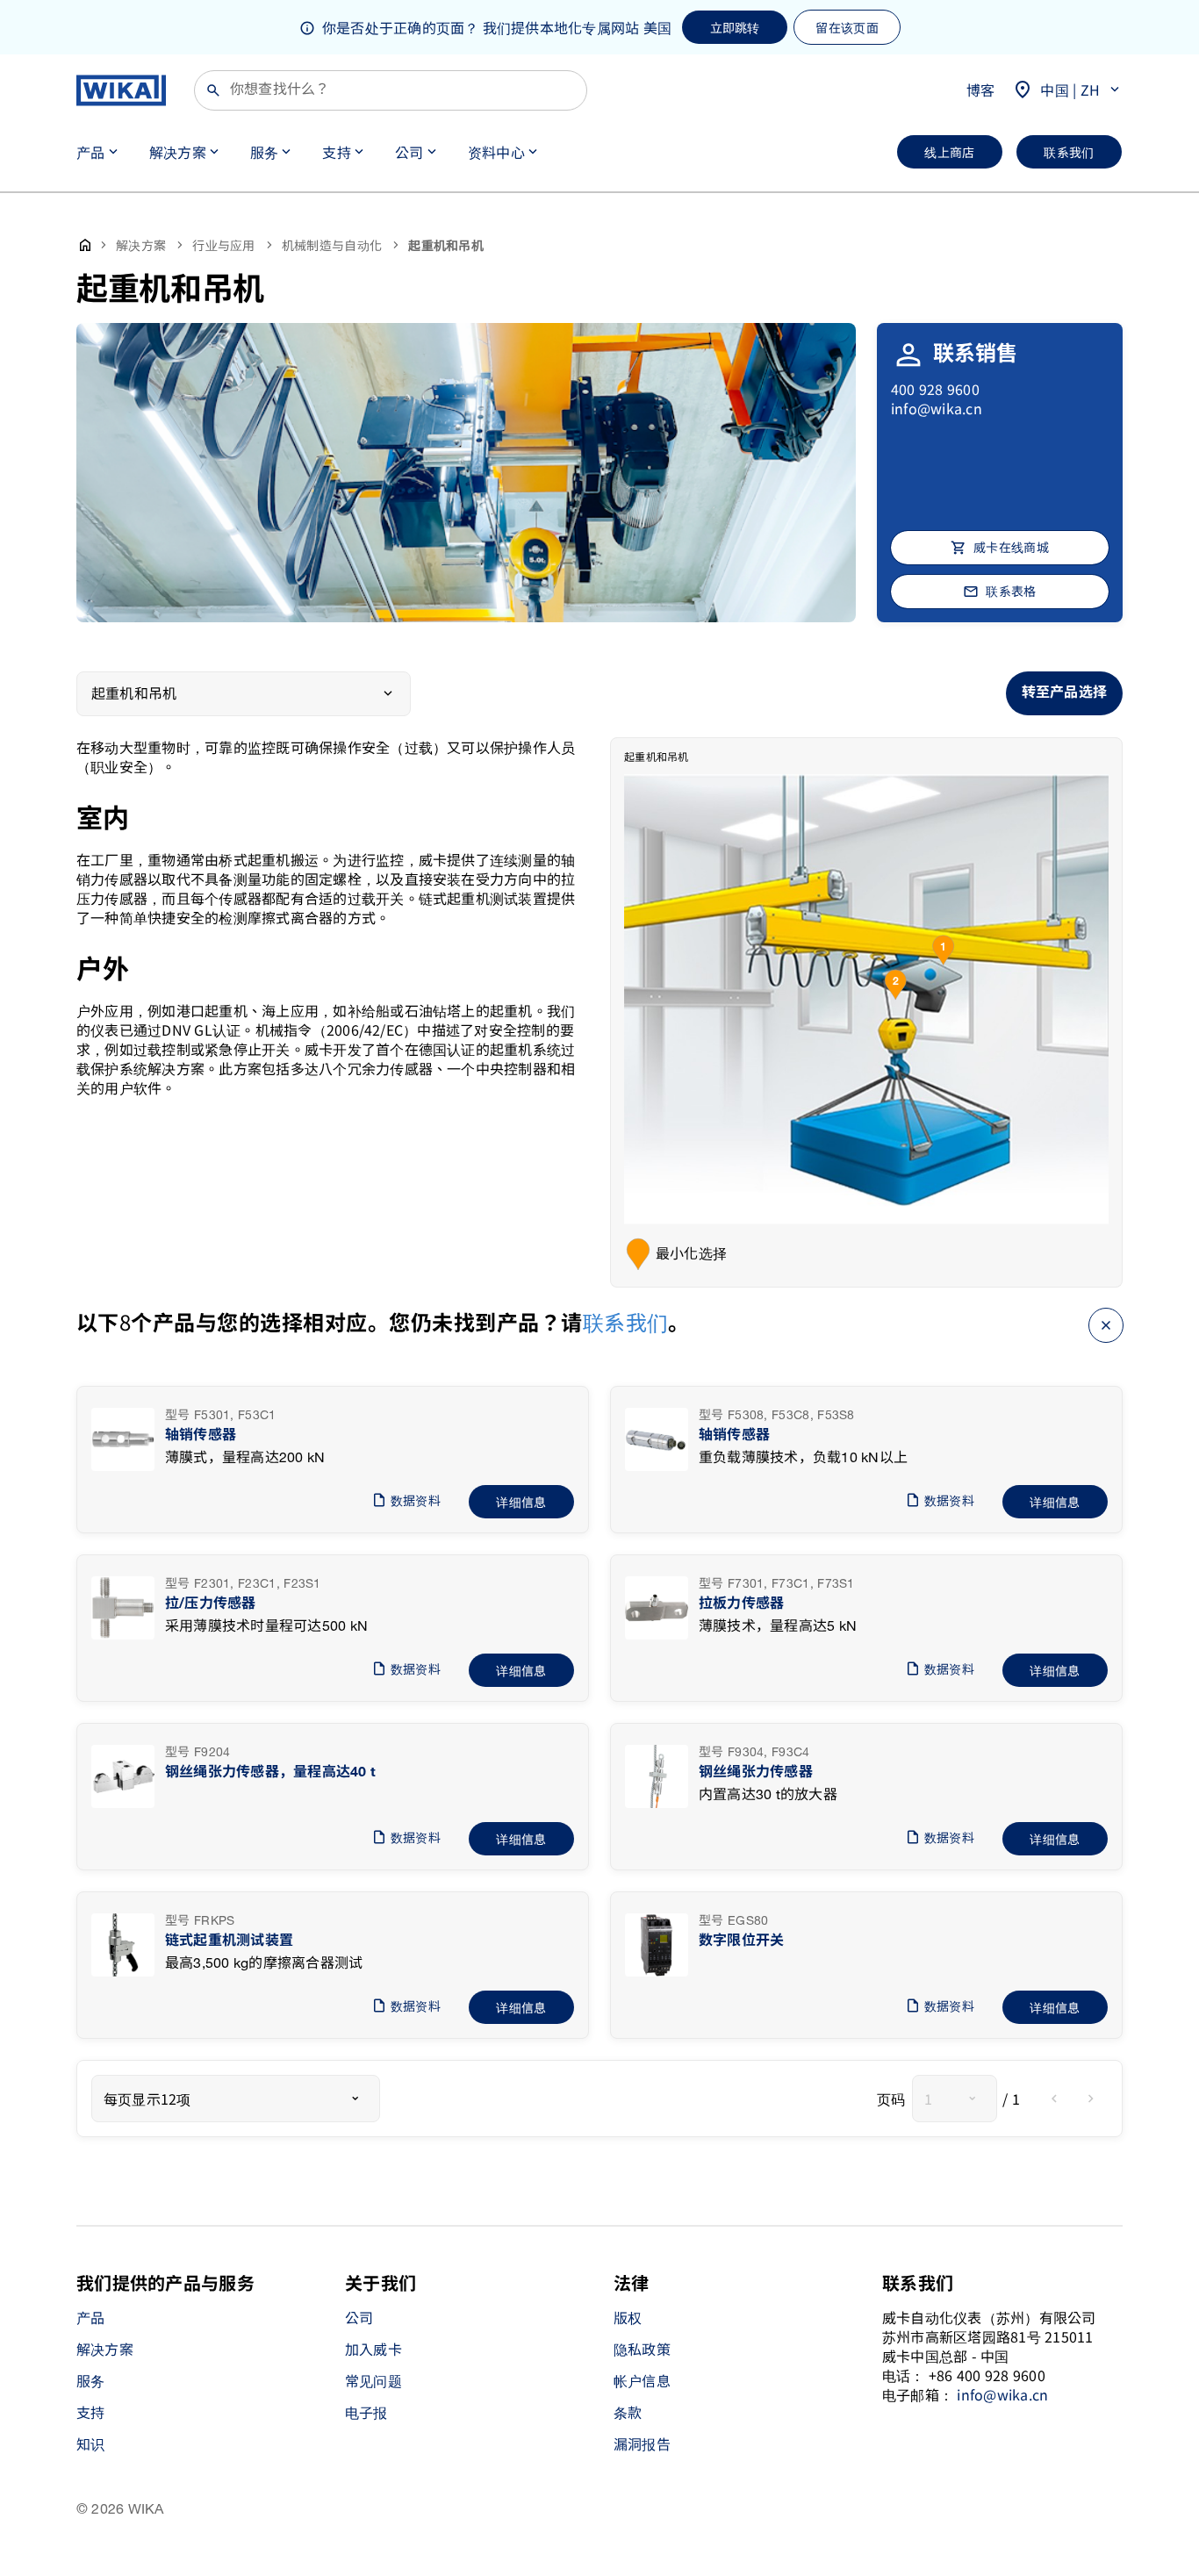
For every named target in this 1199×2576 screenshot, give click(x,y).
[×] (1106, 1323)
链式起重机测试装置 (229, 1941)
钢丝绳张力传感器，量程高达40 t (270, 1772)
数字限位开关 (741, 1941)
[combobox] (236, 2099)
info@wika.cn (937, 408)
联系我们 (626, 1321)
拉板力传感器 (741, 1604)
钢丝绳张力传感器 (756, 1772)
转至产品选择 (1064, 693)
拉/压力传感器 (211, 1604)
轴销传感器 (201, 1435)
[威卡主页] (121, 90)
